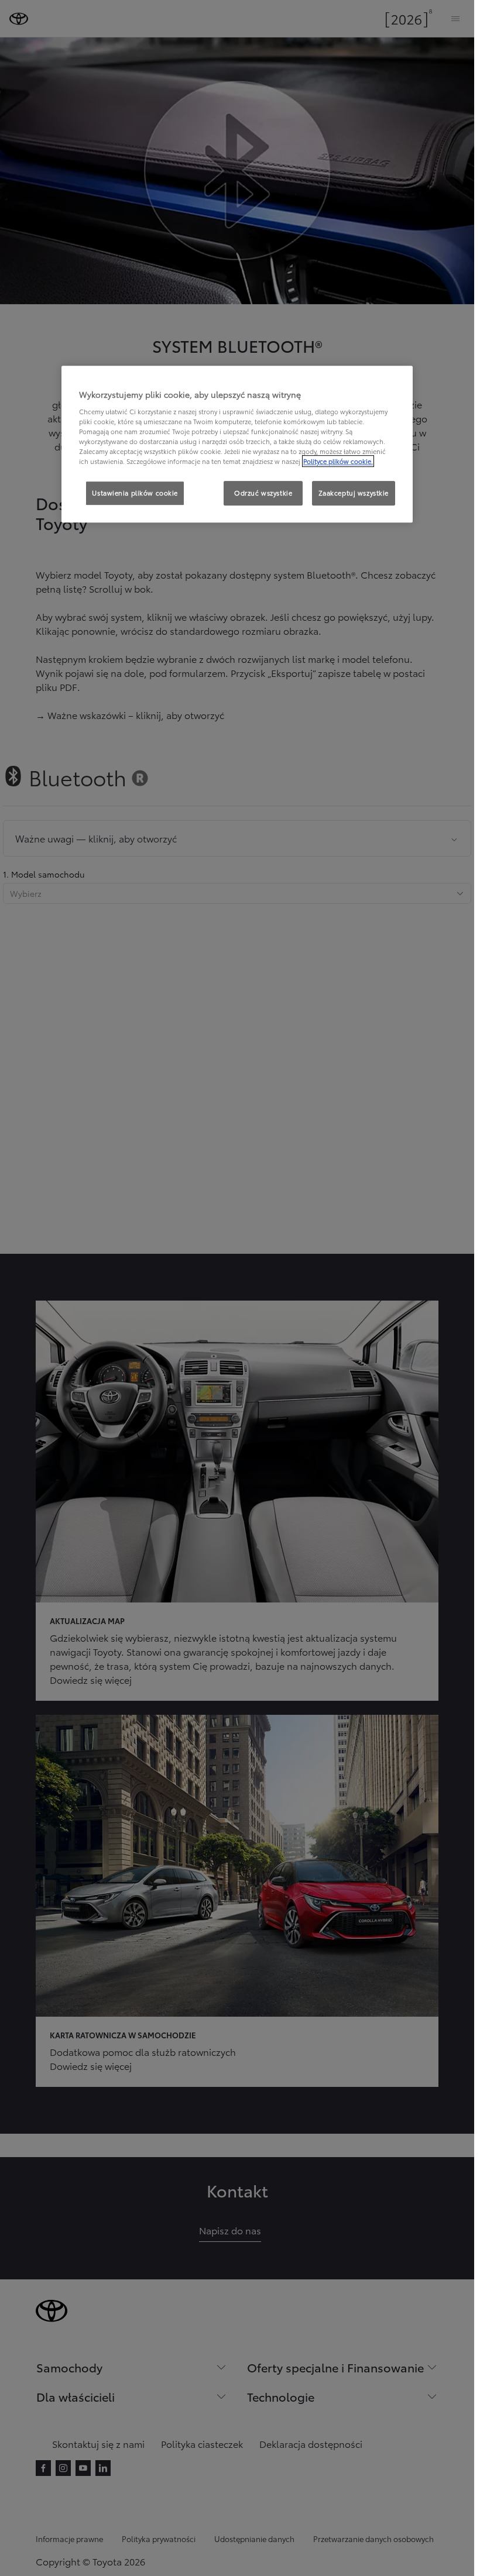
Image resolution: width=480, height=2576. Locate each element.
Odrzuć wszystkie (263, 493)
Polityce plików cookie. (338, 462)
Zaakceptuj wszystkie (354, 493)
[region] (237, 445)
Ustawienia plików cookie (135, 493)
